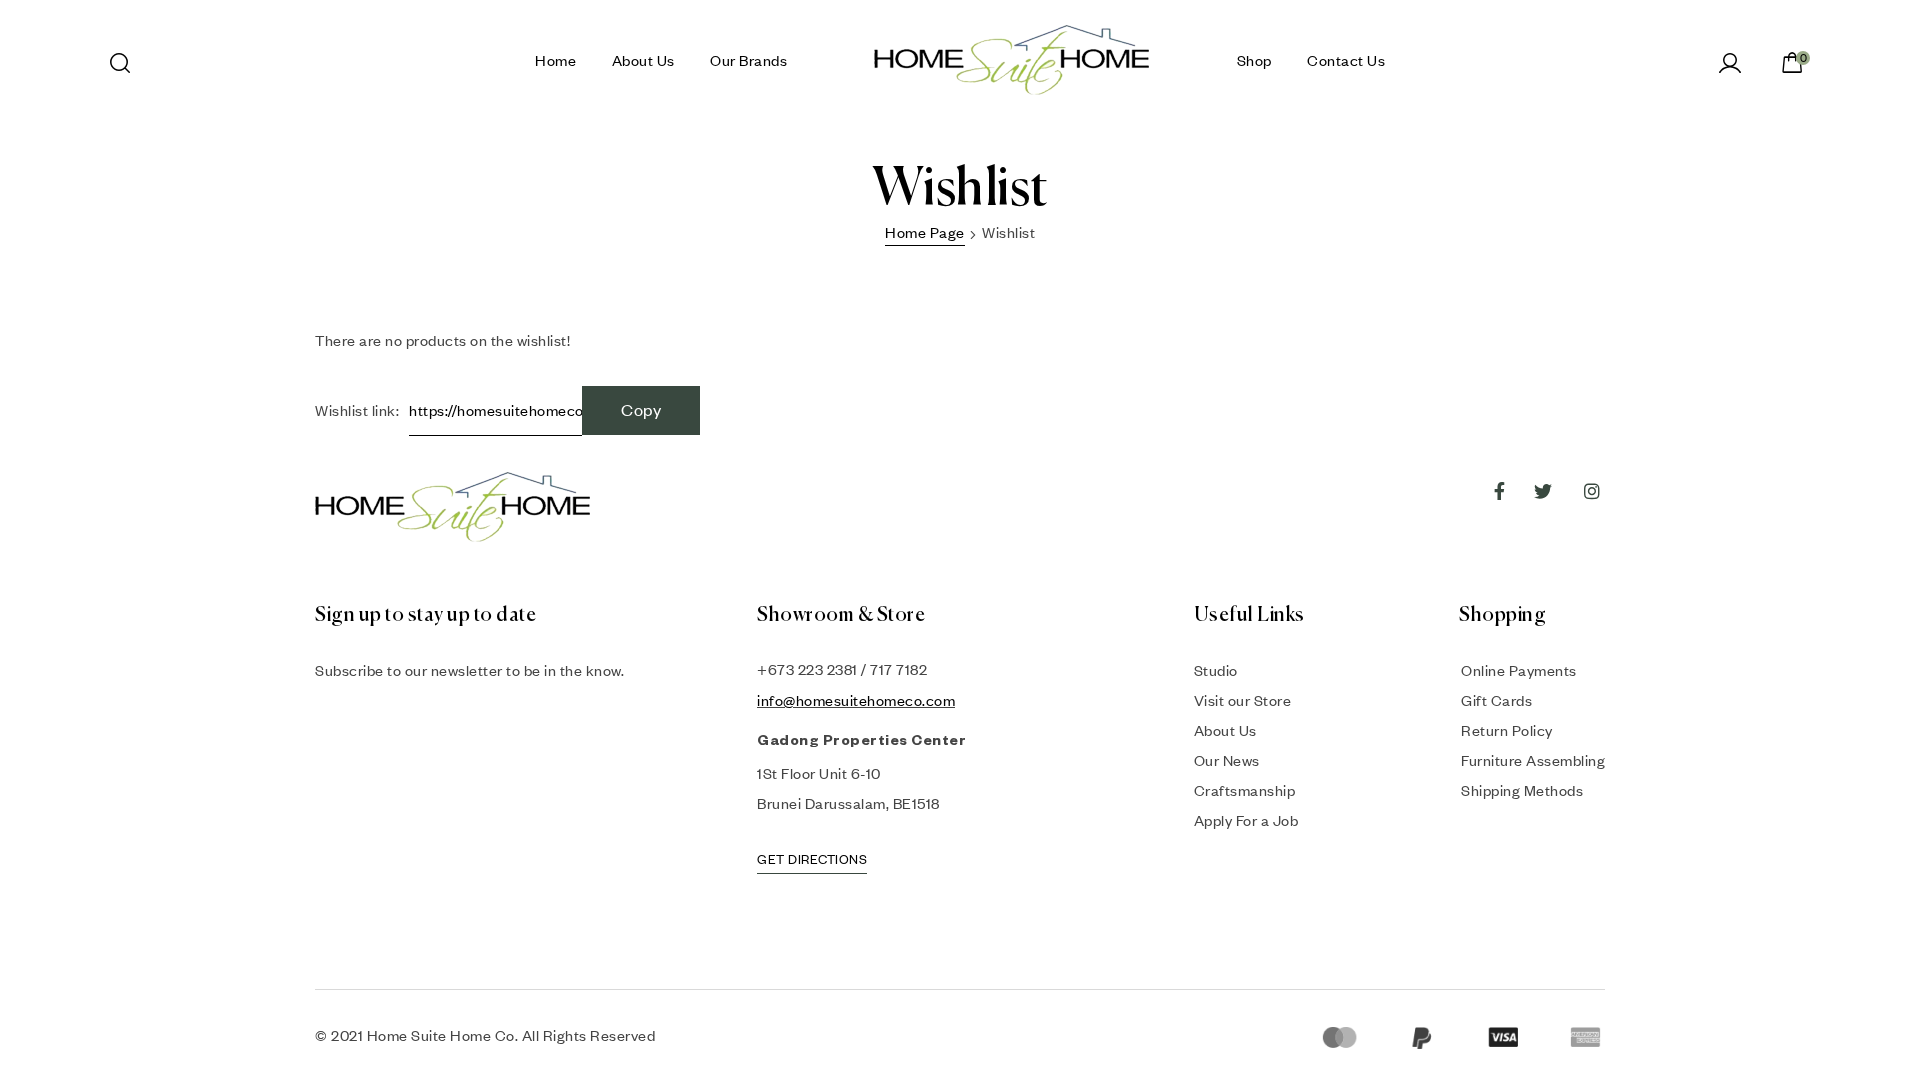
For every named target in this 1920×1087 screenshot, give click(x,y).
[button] (812, 862)
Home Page (925, 232)
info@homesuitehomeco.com (856, 700)
